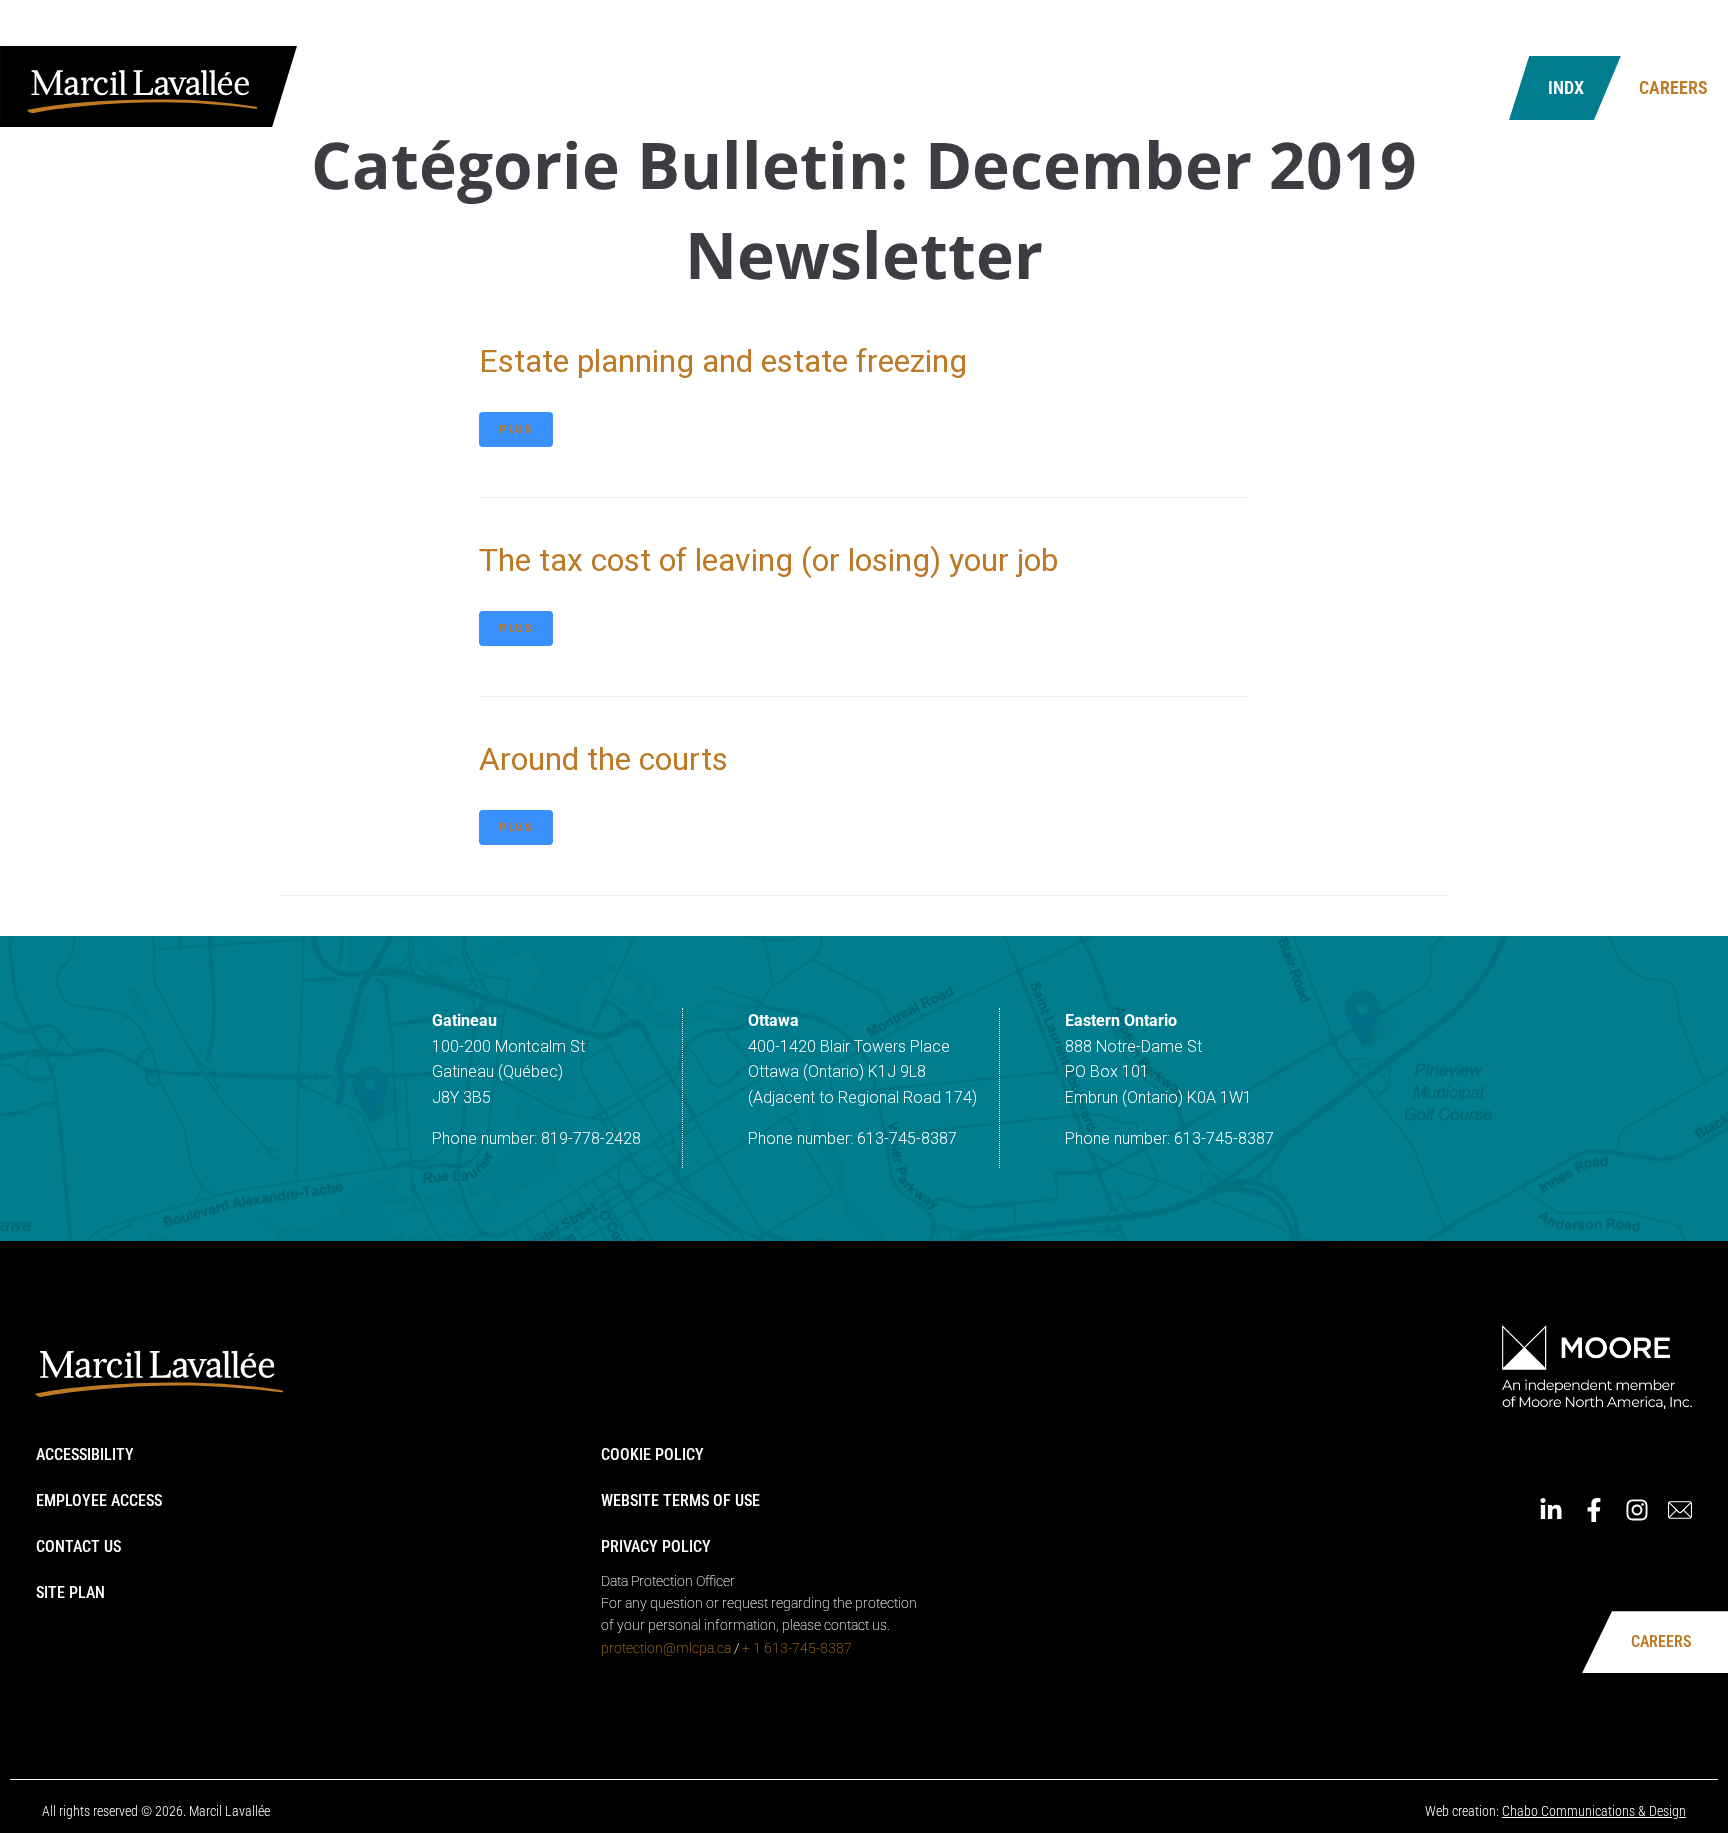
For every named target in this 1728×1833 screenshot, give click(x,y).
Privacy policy (656, 1546)
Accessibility (85, 1454)
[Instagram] (1657, 28)
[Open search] (1468, 88)
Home (1317, 27)
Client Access (1401, 27)
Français (1499, 27)
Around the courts (603, 759)
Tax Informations (1192, 87)
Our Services (1009, 87)
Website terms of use (680, 1500)
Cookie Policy (652, 1454)
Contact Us (1370, 87)
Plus (516, 429)
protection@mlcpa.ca (666, 1648)
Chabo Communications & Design (1594, 1811)
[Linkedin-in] (1571, 28)
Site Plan (70, 1592)
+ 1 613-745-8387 (797, 1648)
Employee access (99, 1500)
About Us (863, 87)
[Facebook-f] (1614, 28)
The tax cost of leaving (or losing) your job (768, 560)
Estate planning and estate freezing (723, 361)
